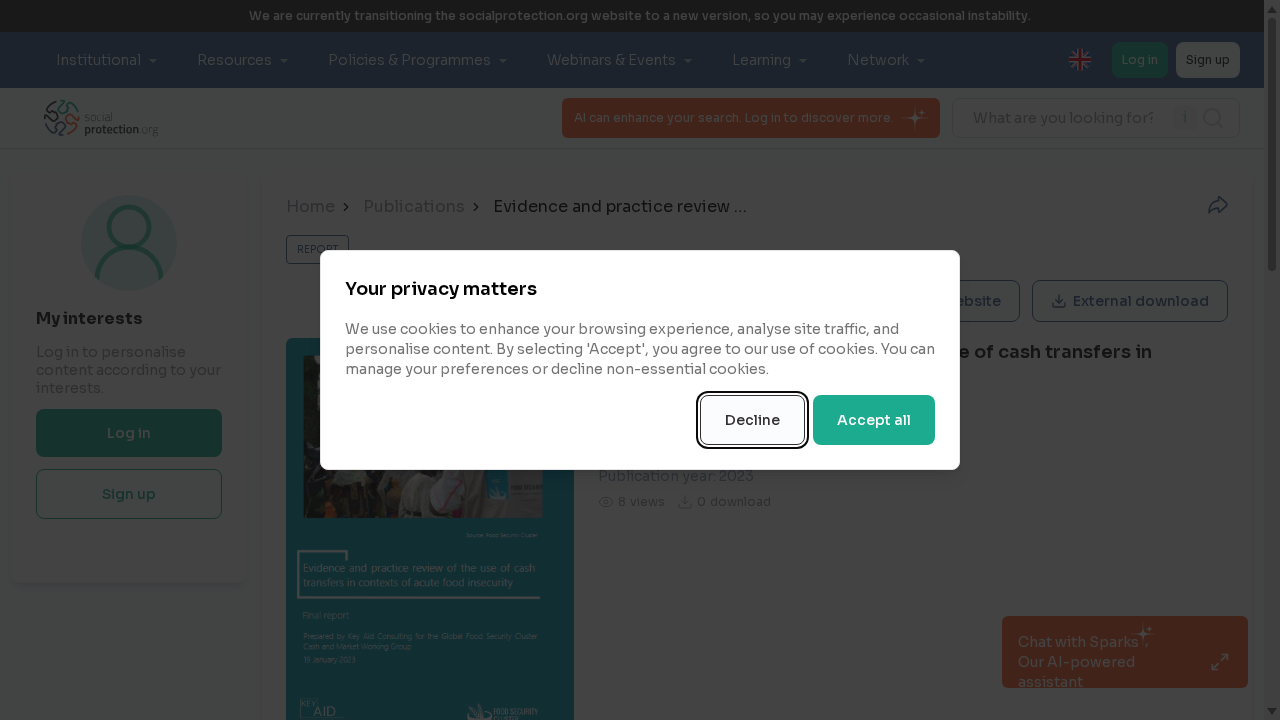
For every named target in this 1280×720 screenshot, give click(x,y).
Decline (752, 420)
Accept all (874, 420)
